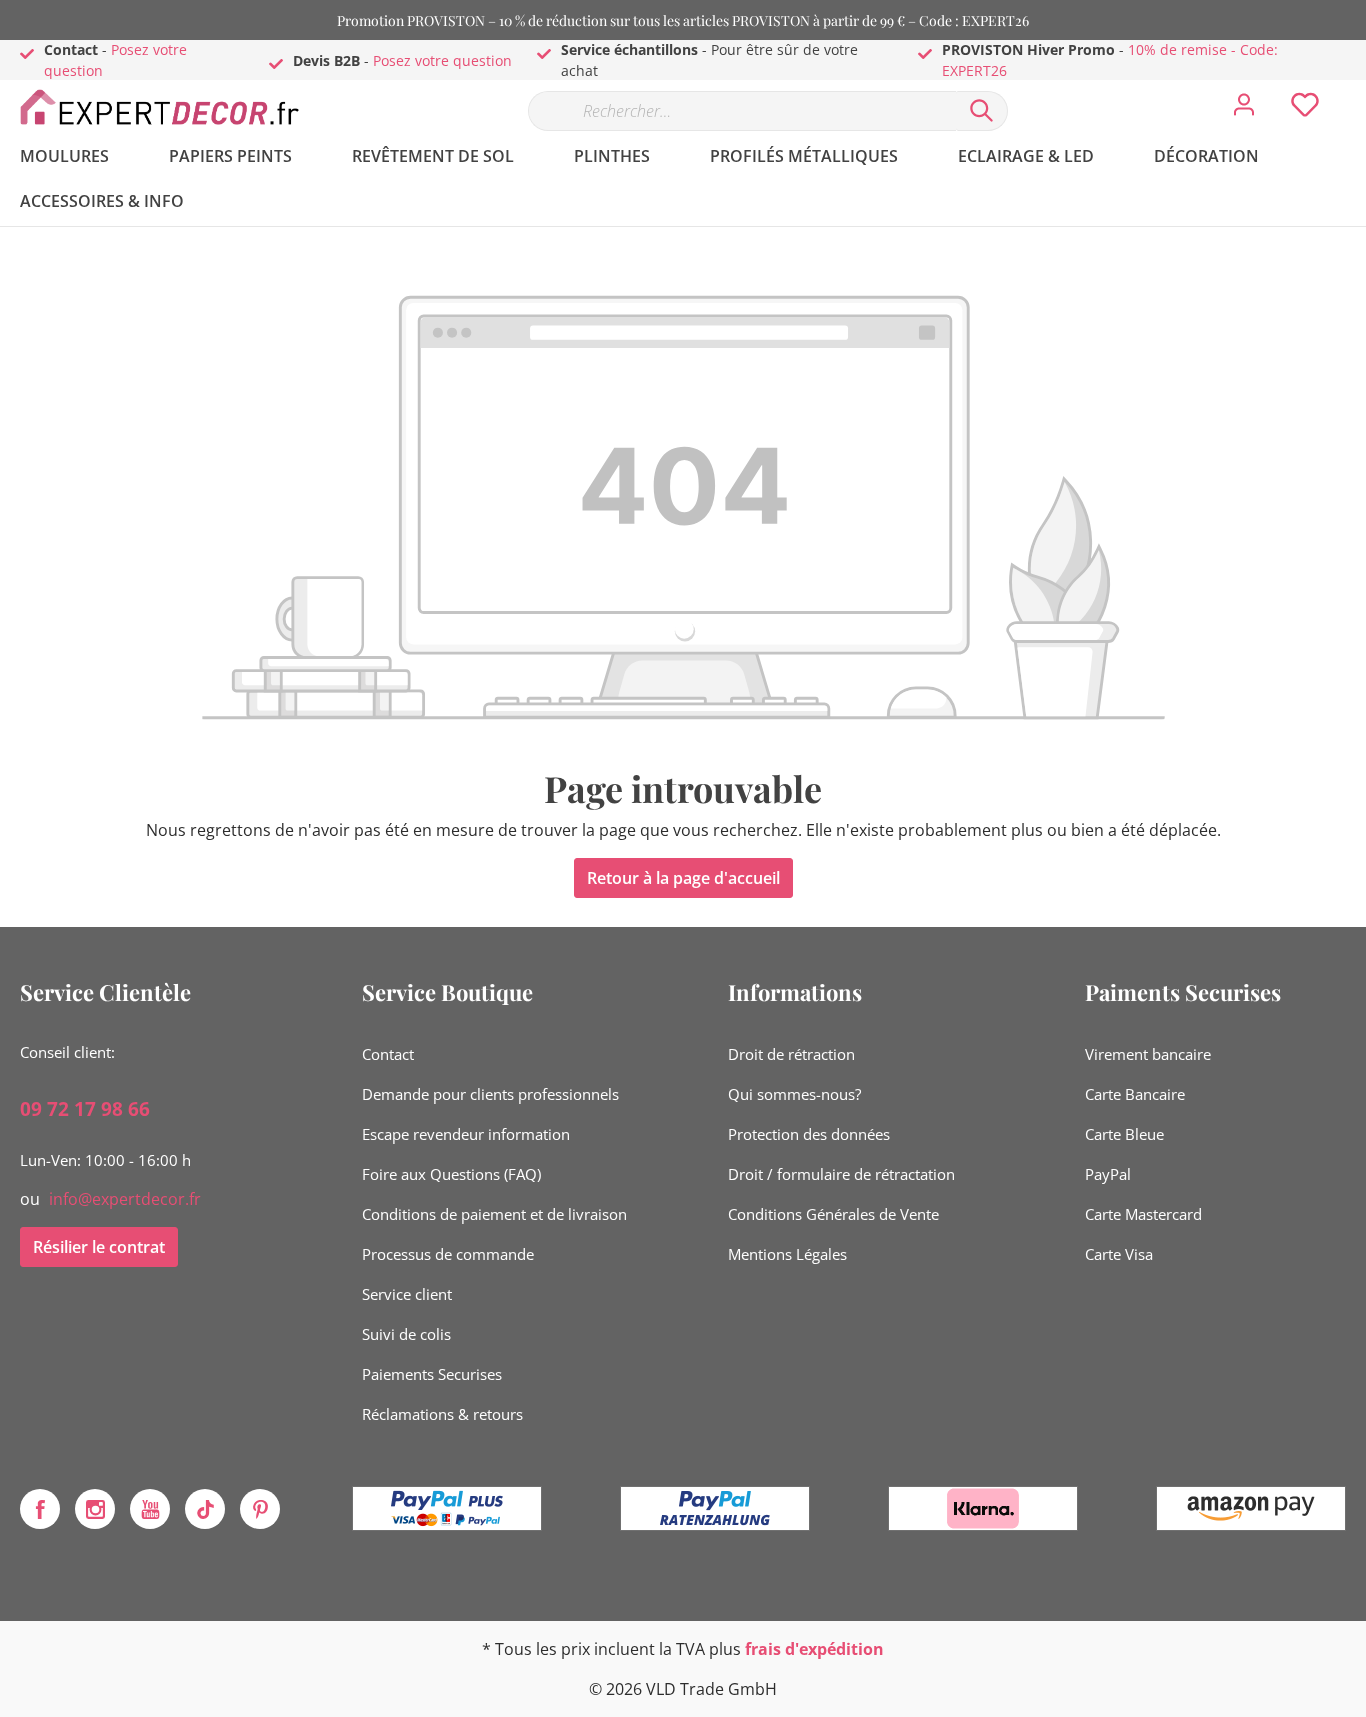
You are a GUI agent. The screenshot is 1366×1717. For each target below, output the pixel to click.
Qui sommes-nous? (794, 1094)
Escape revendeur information (466, 1134)
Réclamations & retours (442, 1414)
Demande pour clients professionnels (490, 1094)
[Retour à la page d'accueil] (170, 106)
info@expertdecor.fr (125, 1199)
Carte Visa (1119, 1254)
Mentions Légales (787, 1254)
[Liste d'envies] (1305, 110)
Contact (388, 1054)
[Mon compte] (1244, 110)
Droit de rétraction (791, 1054)
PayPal (1108, 1174)
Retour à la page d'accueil (683, 878)
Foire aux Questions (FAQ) (451, 1174)
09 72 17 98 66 (85, 1109)
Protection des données (809, 1134)
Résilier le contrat (99, 1247)
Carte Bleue (1124, 1134)
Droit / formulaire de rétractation (841, 1174)
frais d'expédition (814, 1649)
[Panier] (1354, 90)
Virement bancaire (1148, 1054)
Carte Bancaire (1135, 1094)
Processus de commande (448, 1254)
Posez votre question (442, 60)
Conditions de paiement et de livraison (494, 1214)
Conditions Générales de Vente (833, 1214)
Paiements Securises (432, 1374)
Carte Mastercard (1143, 1214)
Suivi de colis (406, 1334)
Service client (407, 1294)
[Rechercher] (982, 111)
